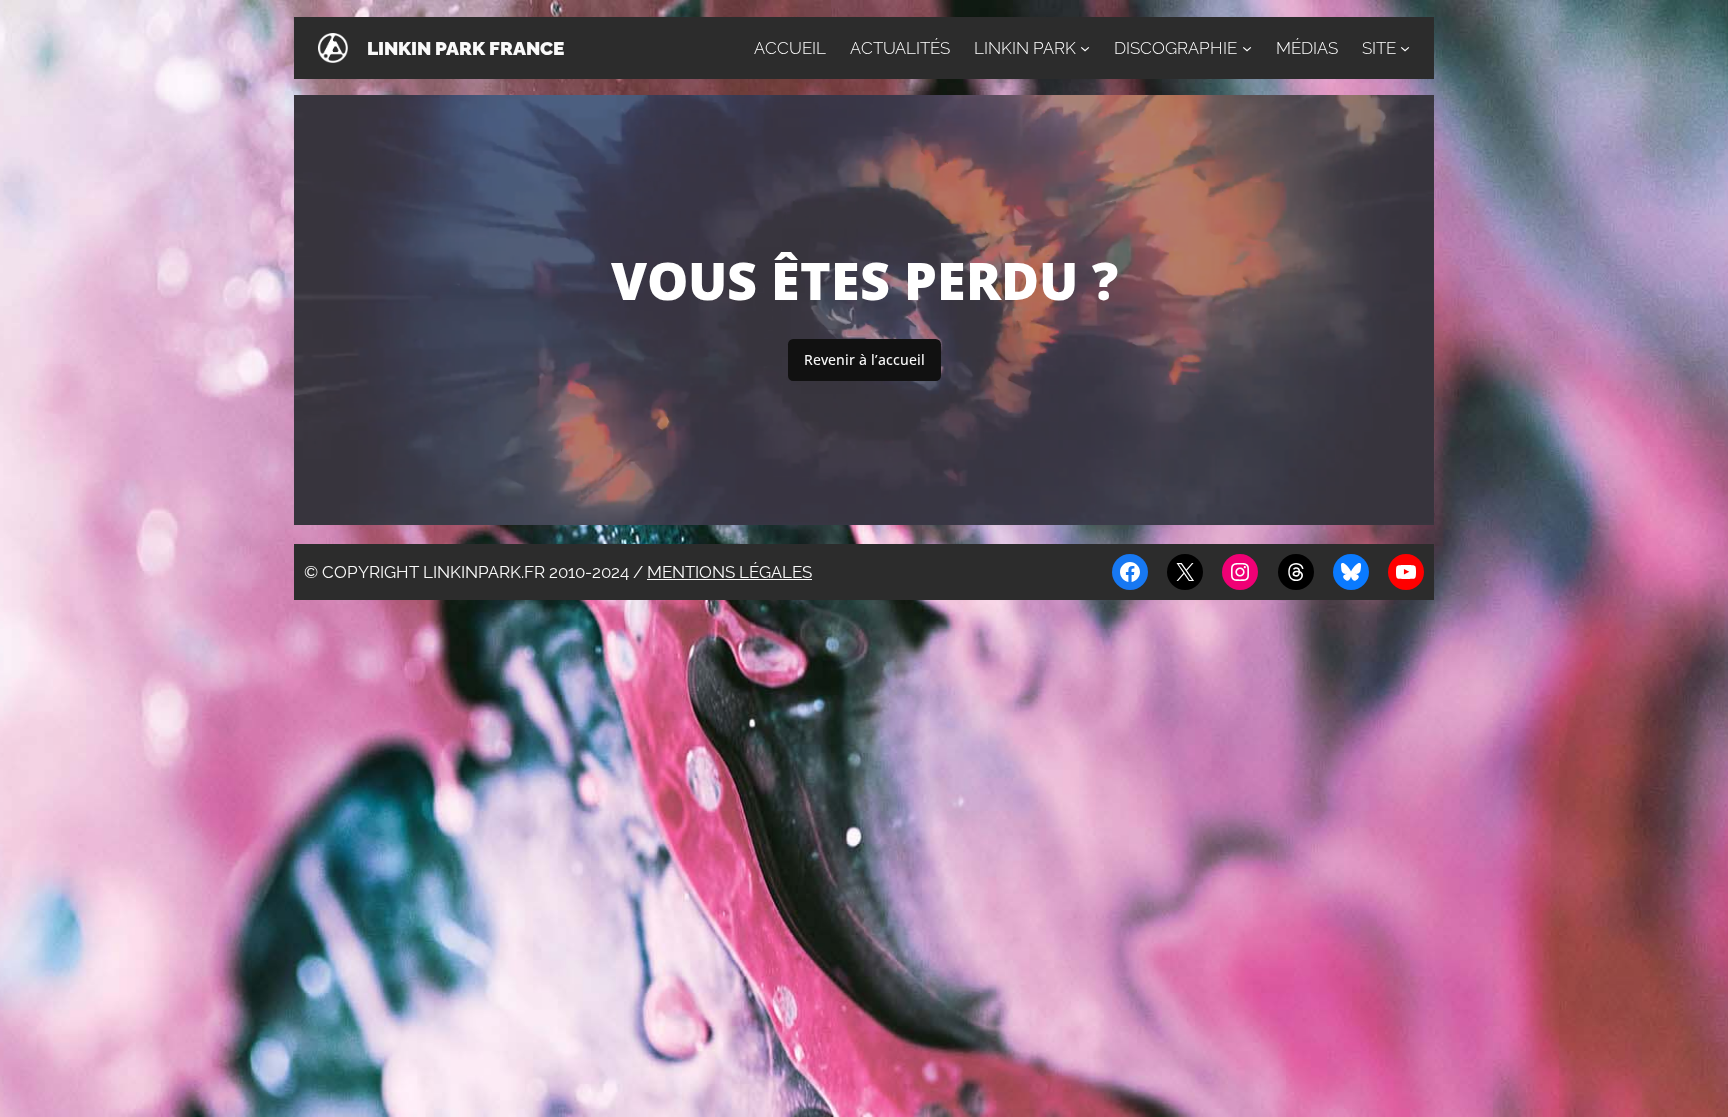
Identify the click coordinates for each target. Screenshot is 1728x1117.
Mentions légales (729, 572)
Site (1379, 48)
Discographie (1175, 48)
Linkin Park (1025, 48)
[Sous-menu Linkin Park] (1085, 48)
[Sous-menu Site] (1405, 48)
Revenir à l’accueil (864, 359)
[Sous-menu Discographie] (1247, 48)
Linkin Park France (465, 48)
